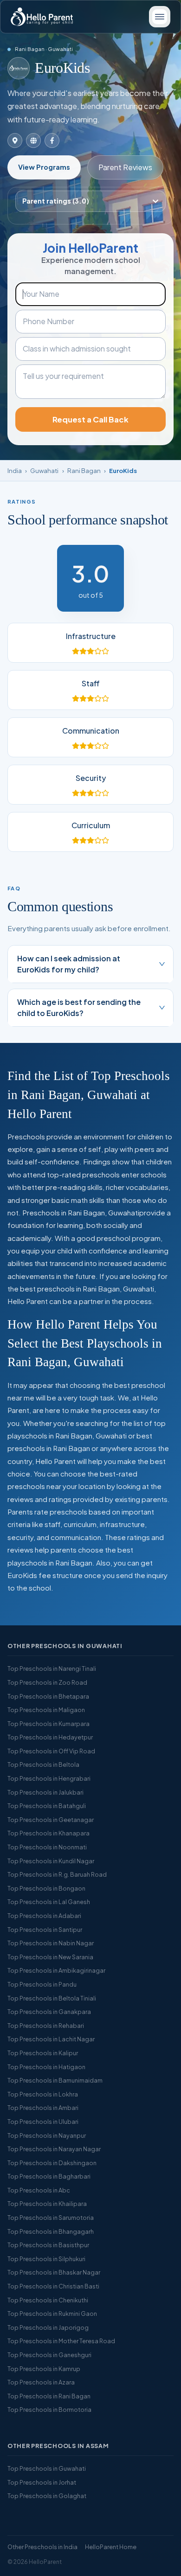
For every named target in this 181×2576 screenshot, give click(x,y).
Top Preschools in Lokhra (43, 2094)
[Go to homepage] (42, 17)
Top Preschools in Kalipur (43, 2053)
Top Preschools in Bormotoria (49, 2410)
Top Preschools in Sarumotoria (51, 2218)
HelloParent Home (111, 2547)
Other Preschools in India (42, 2547)
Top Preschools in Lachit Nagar (51, 2039)
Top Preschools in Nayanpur (47, 2135)
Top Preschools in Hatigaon (46, 2067)
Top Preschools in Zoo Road (47, 1682)
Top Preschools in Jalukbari (45, 1792)
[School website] (33, 141)
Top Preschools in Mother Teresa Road (61, 2341)
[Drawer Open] (160, 17)
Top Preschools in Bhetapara (48, 1696)
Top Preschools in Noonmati (47, 1847)
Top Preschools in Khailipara (47, 2204)
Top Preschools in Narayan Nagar (54, 2149)
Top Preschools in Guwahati (47, 2468)
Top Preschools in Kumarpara (48, 1724)
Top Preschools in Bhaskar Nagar (54, 2272)
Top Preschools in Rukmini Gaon (52, 2314)
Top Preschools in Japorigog (48, 2327)
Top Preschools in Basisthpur (48, 2245)
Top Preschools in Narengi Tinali (52, 1668)
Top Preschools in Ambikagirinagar (56, 1970)
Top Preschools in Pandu (42, 1984)
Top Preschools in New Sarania (50, 1957)
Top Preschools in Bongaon (46, 1888)
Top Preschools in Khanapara (48, 1833)
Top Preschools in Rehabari (46, 2026)
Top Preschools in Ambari (43, 2108)
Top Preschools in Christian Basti (53, 2286)
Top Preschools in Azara (41, 2382)
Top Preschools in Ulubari (43, 2122)
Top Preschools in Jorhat (42, 2482)
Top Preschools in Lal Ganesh (49, 1902)
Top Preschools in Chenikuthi (48, 2300)
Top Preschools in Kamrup (44, 2369)
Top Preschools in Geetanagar (51, 1820)
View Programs (44, 167)
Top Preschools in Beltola (43, 1764)
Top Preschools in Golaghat (47, 2496)
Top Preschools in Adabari (44, 1916)
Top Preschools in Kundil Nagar (51, 1861)
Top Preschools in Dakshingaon (52, 2163)
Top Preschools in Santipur (45, 1930)
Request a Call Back (90, 419)
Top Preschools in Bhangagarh (51, 2231)
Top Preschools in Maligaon (46, 1710)
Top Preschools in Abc (39, 2190)
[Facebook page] (52, 141)
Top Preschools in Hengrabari (49, 1778)
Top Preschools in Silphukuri (46, 2259)
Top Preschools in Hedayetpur (50, 1737)
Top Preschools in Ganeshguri (49, 2355)
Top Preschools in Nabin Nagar (51, 1943)
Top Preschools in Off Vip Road (51, 1751)
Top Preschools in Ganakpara (49, 2012)
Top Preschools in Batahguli (47, 1806)
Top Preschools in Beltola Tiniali (52, 1998)
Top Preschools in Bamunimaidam (55, 2080)
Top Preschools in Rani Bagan (49, 2396)
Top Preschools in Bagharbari (49, 2176)
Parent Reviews (125, 167)
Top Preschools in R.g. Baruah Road (57, 1874)
